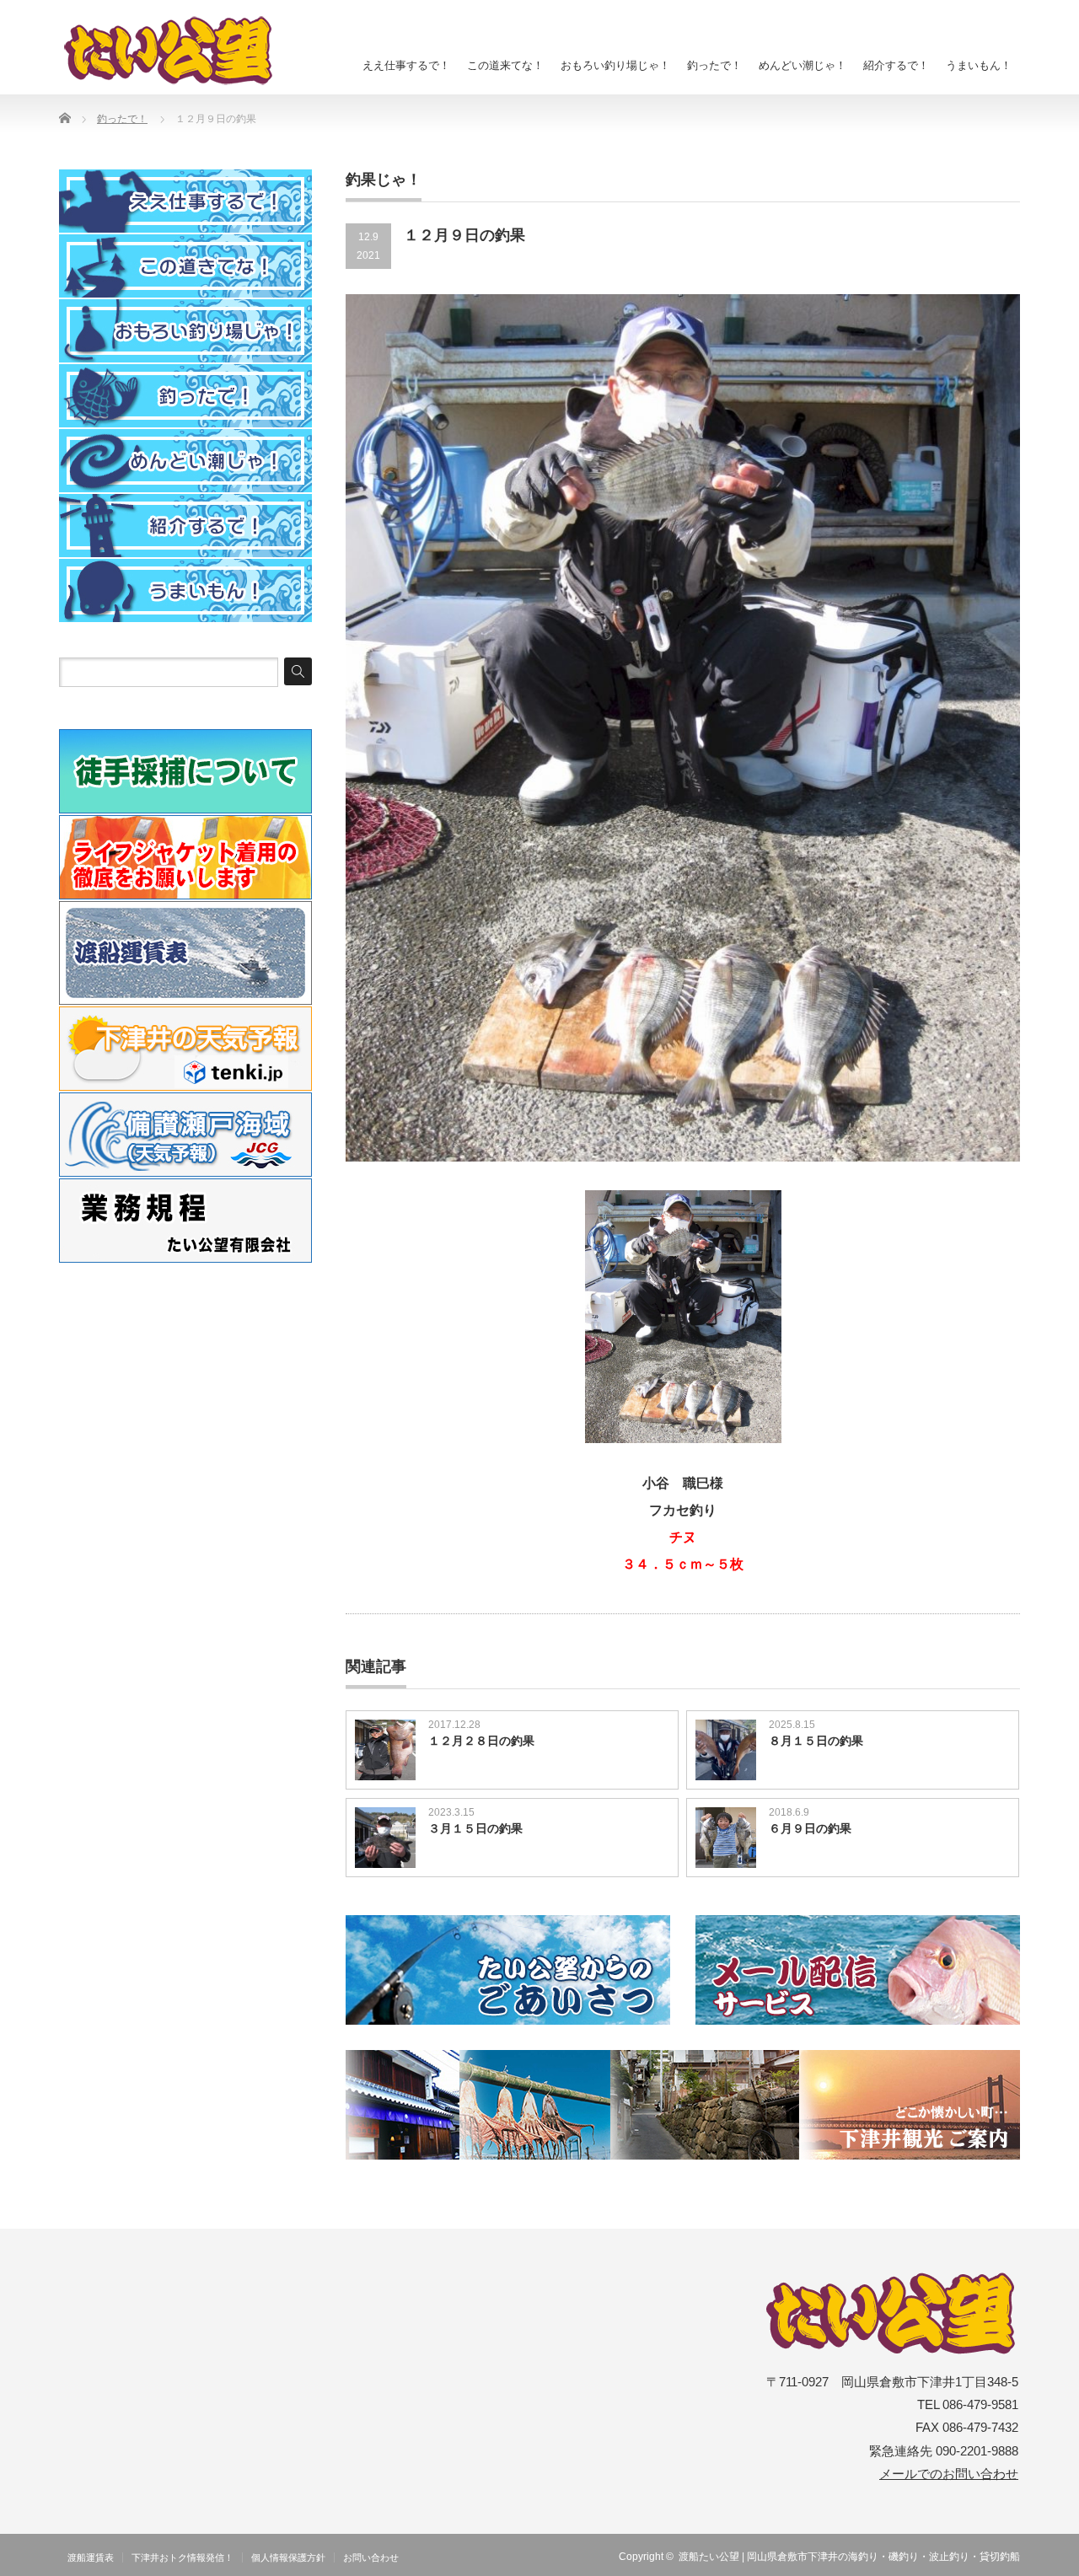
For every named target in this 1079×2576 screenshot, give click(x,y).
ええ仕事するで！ (406, 65)
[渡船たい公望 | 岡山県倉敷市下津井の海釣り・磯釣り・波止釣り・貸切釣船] (178, 51)
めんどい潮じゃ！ (803, 65)
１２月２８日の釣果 (481, 1741)
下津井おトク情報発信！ (183, 2557)
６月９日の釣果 (810, 1828)
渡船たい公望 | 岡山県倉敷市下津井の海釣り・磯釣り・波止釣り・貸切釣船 (849, 2557)
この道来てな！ (505, 65)
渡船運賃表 (91, 2557)
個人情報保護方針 (288, 2557)
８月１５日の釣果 (816, 1741)
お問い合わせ (371, 2557)
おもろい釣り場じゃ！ (615, 65)
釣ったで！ (714, 65)
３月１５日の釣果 (475, 1828)
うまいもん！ (979, 65)
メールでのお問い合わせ (949, 2474)
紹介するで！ (896, 65)
